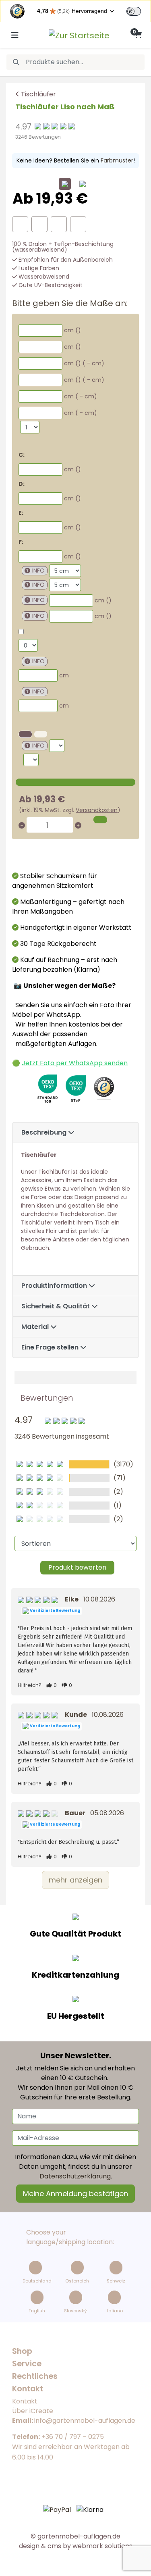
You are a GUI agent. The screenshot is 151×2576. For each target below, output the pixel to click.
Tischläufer (38, 94)
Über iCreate (33, 2411)
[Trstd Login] (139, 10)
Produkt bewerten (77, 1567)
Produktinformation (55, 1286)
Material (36, 1327)
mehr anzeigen (75, 1880)
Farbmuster (117, 160)
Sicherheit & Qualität (56, 1306)
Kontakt (25, 2401)
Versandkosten (97, 810)
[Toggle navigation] (15, 35)
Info (38, 571)
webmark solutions (102, 2546)
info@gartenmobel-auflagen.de (85, 2421)
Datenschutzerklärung (75, 2176)
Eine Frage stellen (51, 1347)
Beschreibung (45, 1132)
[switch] (134, 11)
